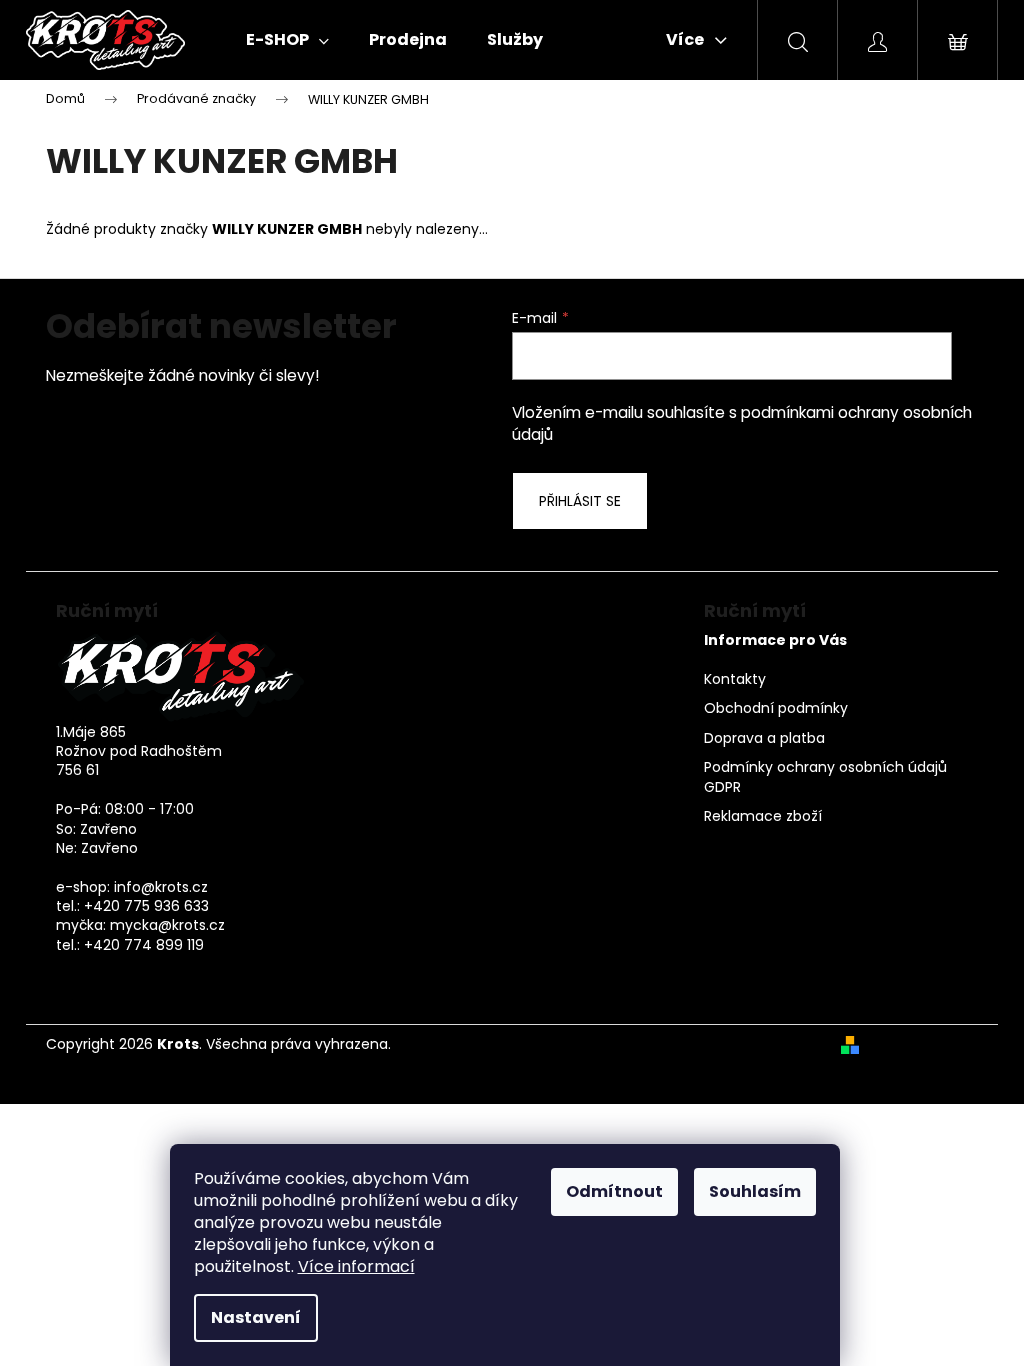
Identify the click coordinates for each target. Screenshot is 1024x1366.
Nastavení (256, 1317)
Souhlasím (755, 1191)
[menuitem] (287, 40)
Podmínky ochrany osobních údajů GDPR (825, 777)
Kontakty (735, 679)
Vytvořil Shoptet (922, 1044)
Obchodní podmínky (776, 708)
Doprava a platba (764, 738)
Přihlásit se (580, 501)
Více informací (356, 1266)
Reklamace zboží (763, 816)
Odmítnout (614, 1191)
